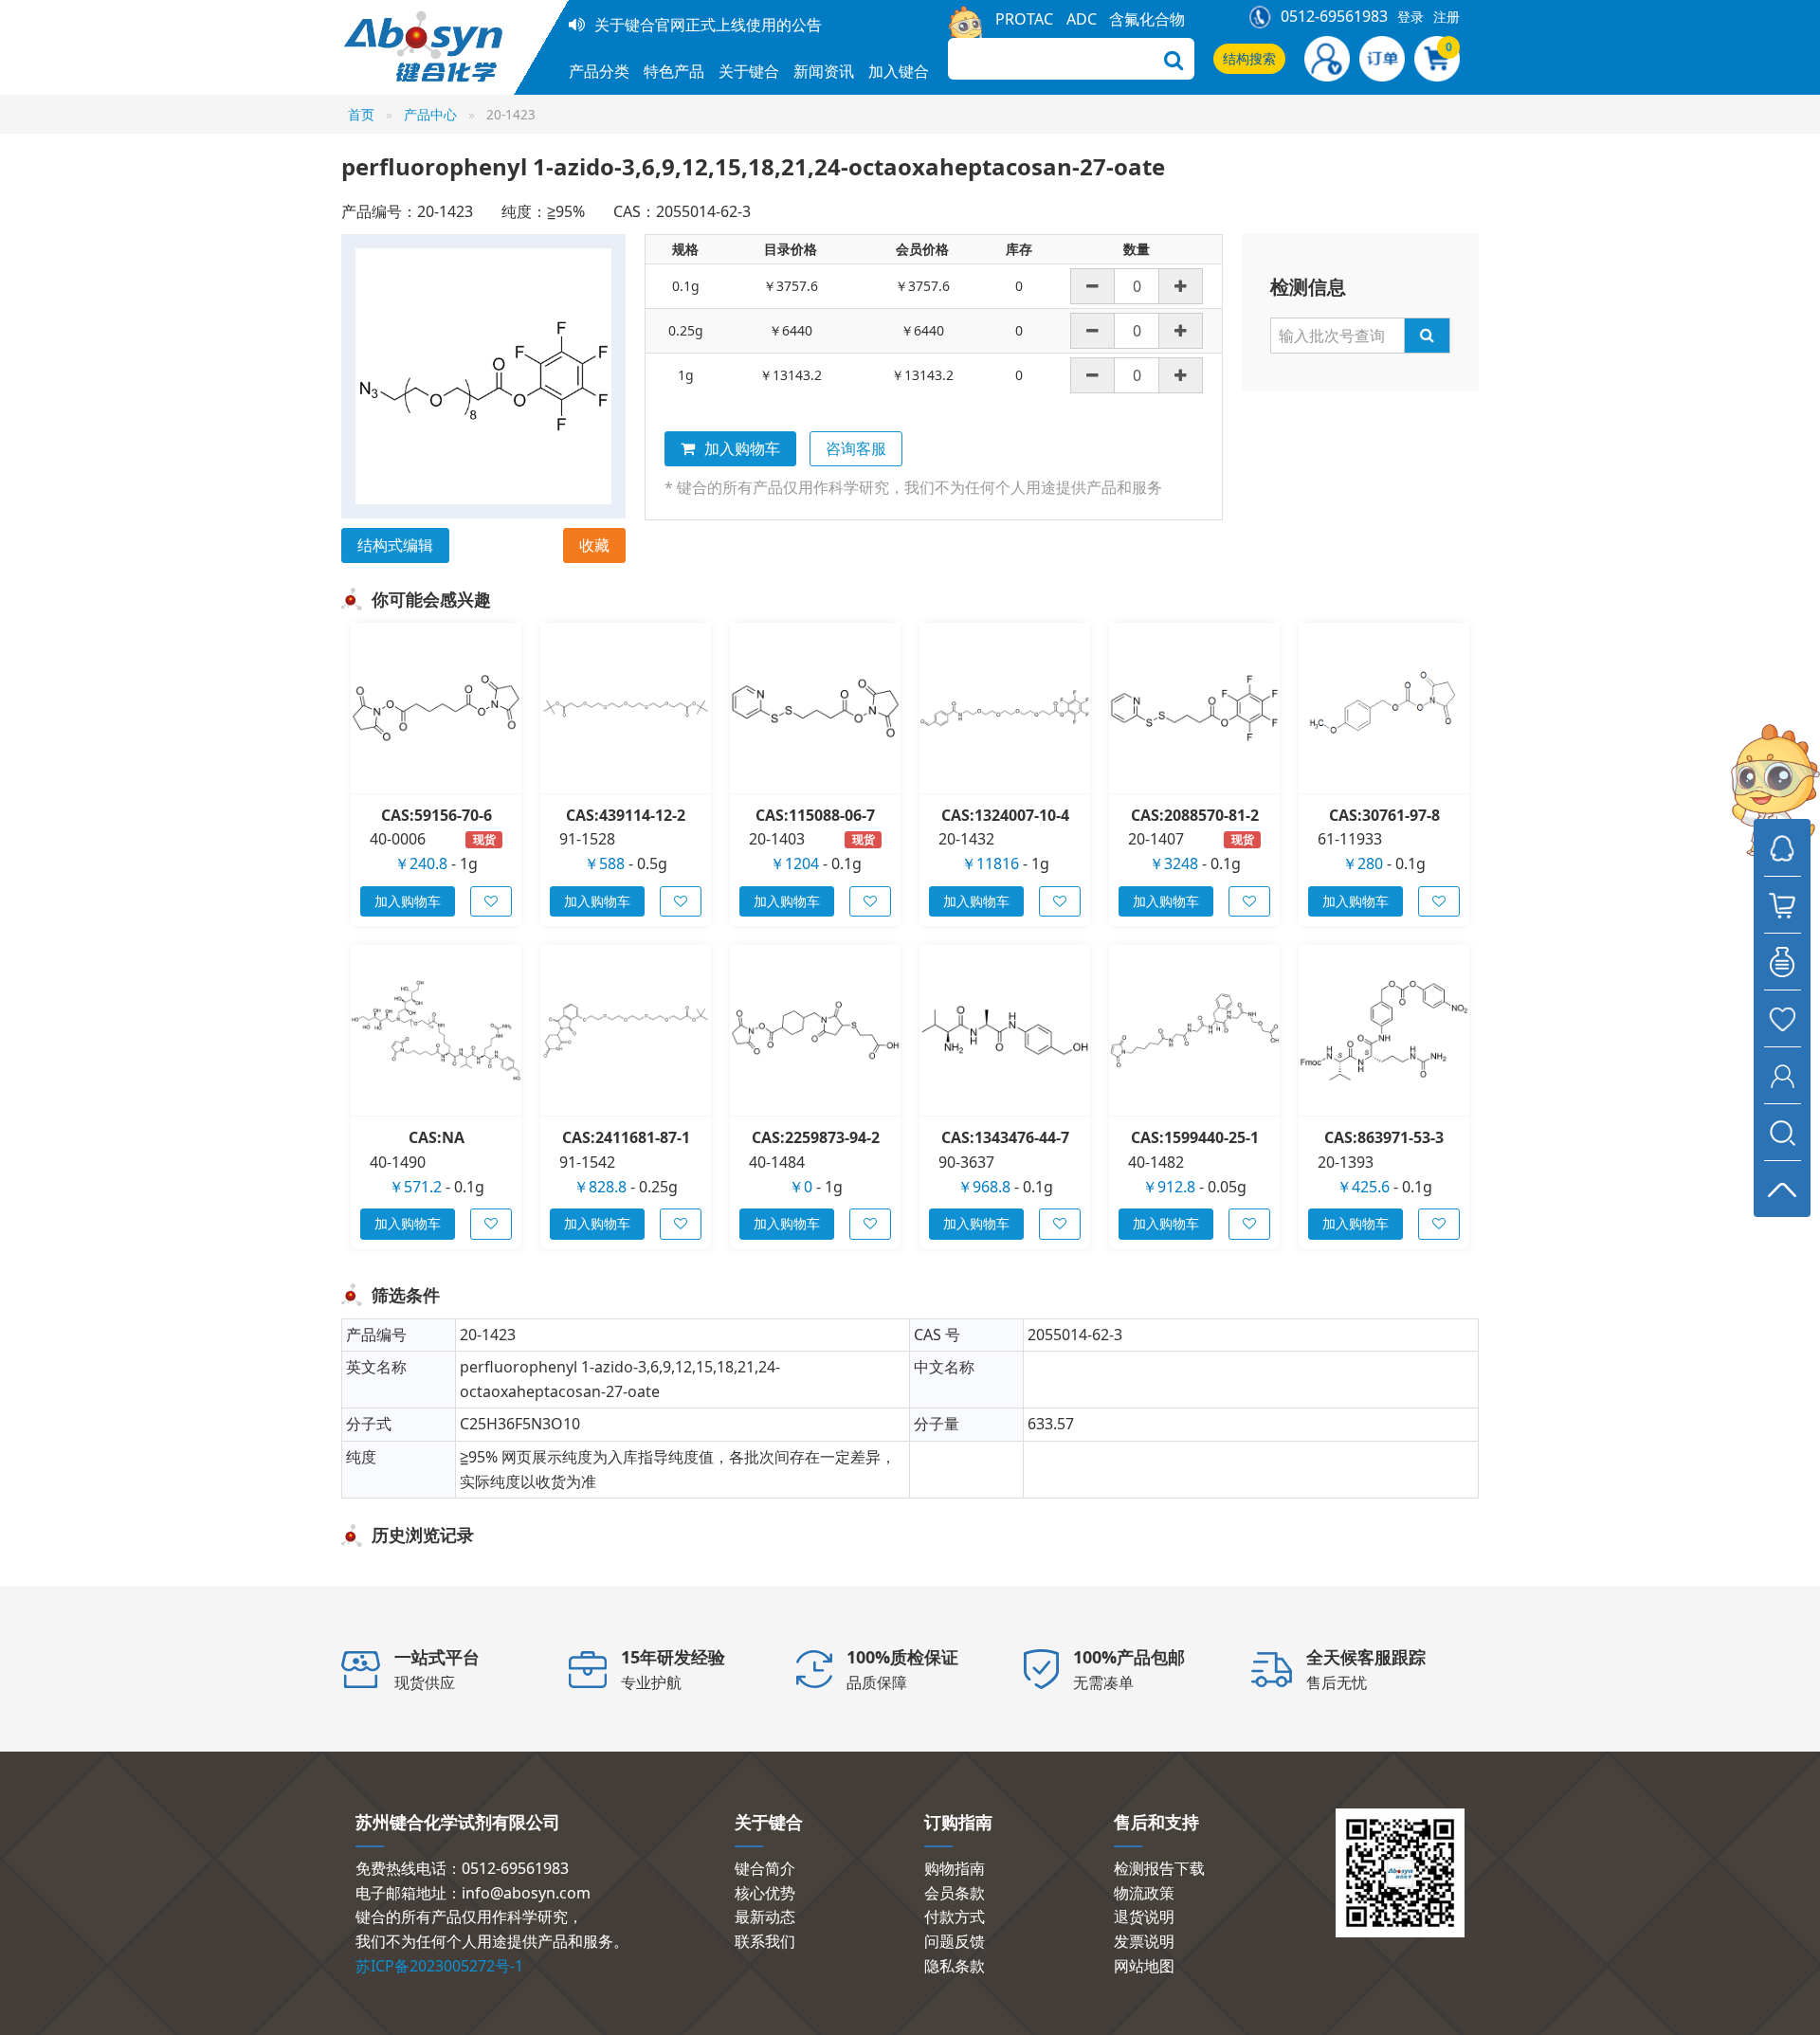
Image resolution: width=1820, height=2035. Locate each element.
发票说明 (1144, 1941)
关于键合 (749, 71)
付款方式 (955, 1917)
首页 (361, 114)
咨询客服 (856, 448)
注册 (1447, 17)
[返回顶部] (1782, 1189)
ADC (1082, 19)
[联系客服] (1782, 847)
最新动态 (765, 1917)
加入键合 (899, 71)
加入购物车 (742, 448)
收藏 (594, 545)
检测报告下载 (1159, 1868)
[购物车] (1782, 904)
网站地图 (1144, 1966)
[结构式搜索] (1782, 1132)
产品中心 (430, 114)
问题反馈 (955, 1941)
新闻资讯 (824, 71)
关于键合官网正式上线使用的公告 (708, 25)
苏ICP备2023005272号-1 (439, 1966)
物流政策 (1144, 1893)
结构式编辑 (395, 545)
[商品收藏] (1782, 1018)
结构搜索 (1249, 58)
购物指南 (955, 1868)
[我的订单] (1782, 961)
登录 (1410, 17)
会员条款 (955, 1893)
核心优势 (765, 1893)
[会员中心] (1782, 1075)
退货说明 (1144, 1917)
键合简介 (765, 1868)
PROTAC (1024, 19)
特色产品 (674, 71)
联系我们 (765, 1941)
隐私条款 (955, 1966)
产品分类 (599, 71)
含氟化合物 (1147, 19)
